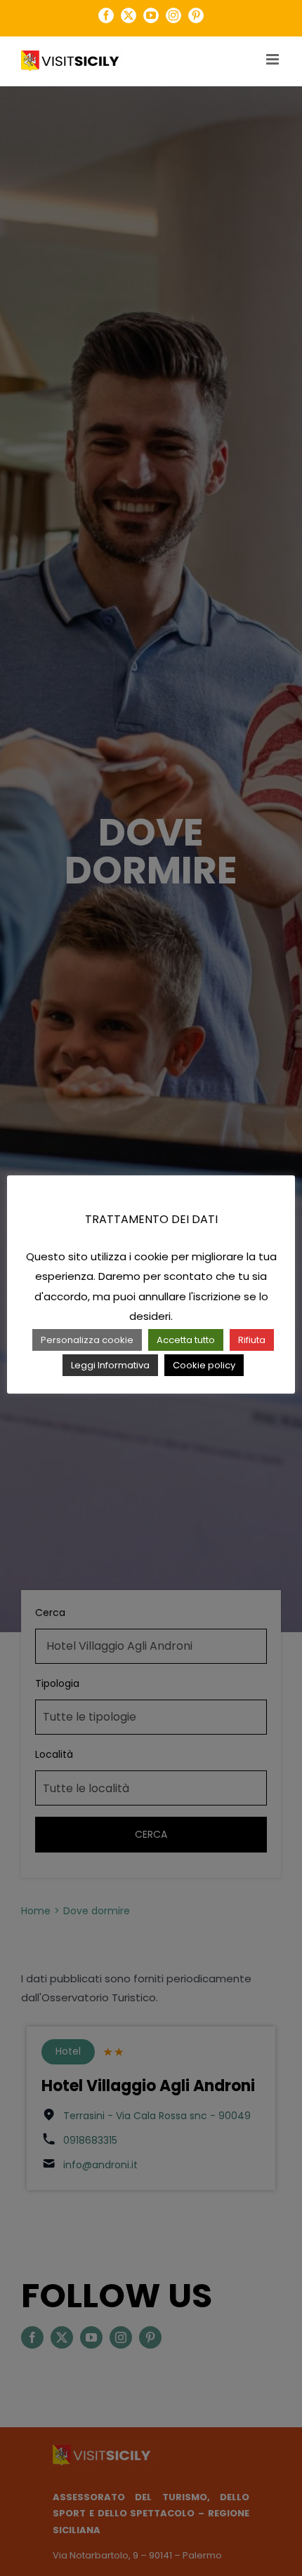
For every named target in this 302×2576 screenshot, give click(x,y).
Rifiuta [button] (252, 1340)
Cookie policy (204, 1365)
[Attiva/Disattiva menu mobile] (274, 59)
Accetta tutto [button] (186, 1340)
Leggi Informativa (110, 1365)
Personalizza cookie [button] (87, 1340)
